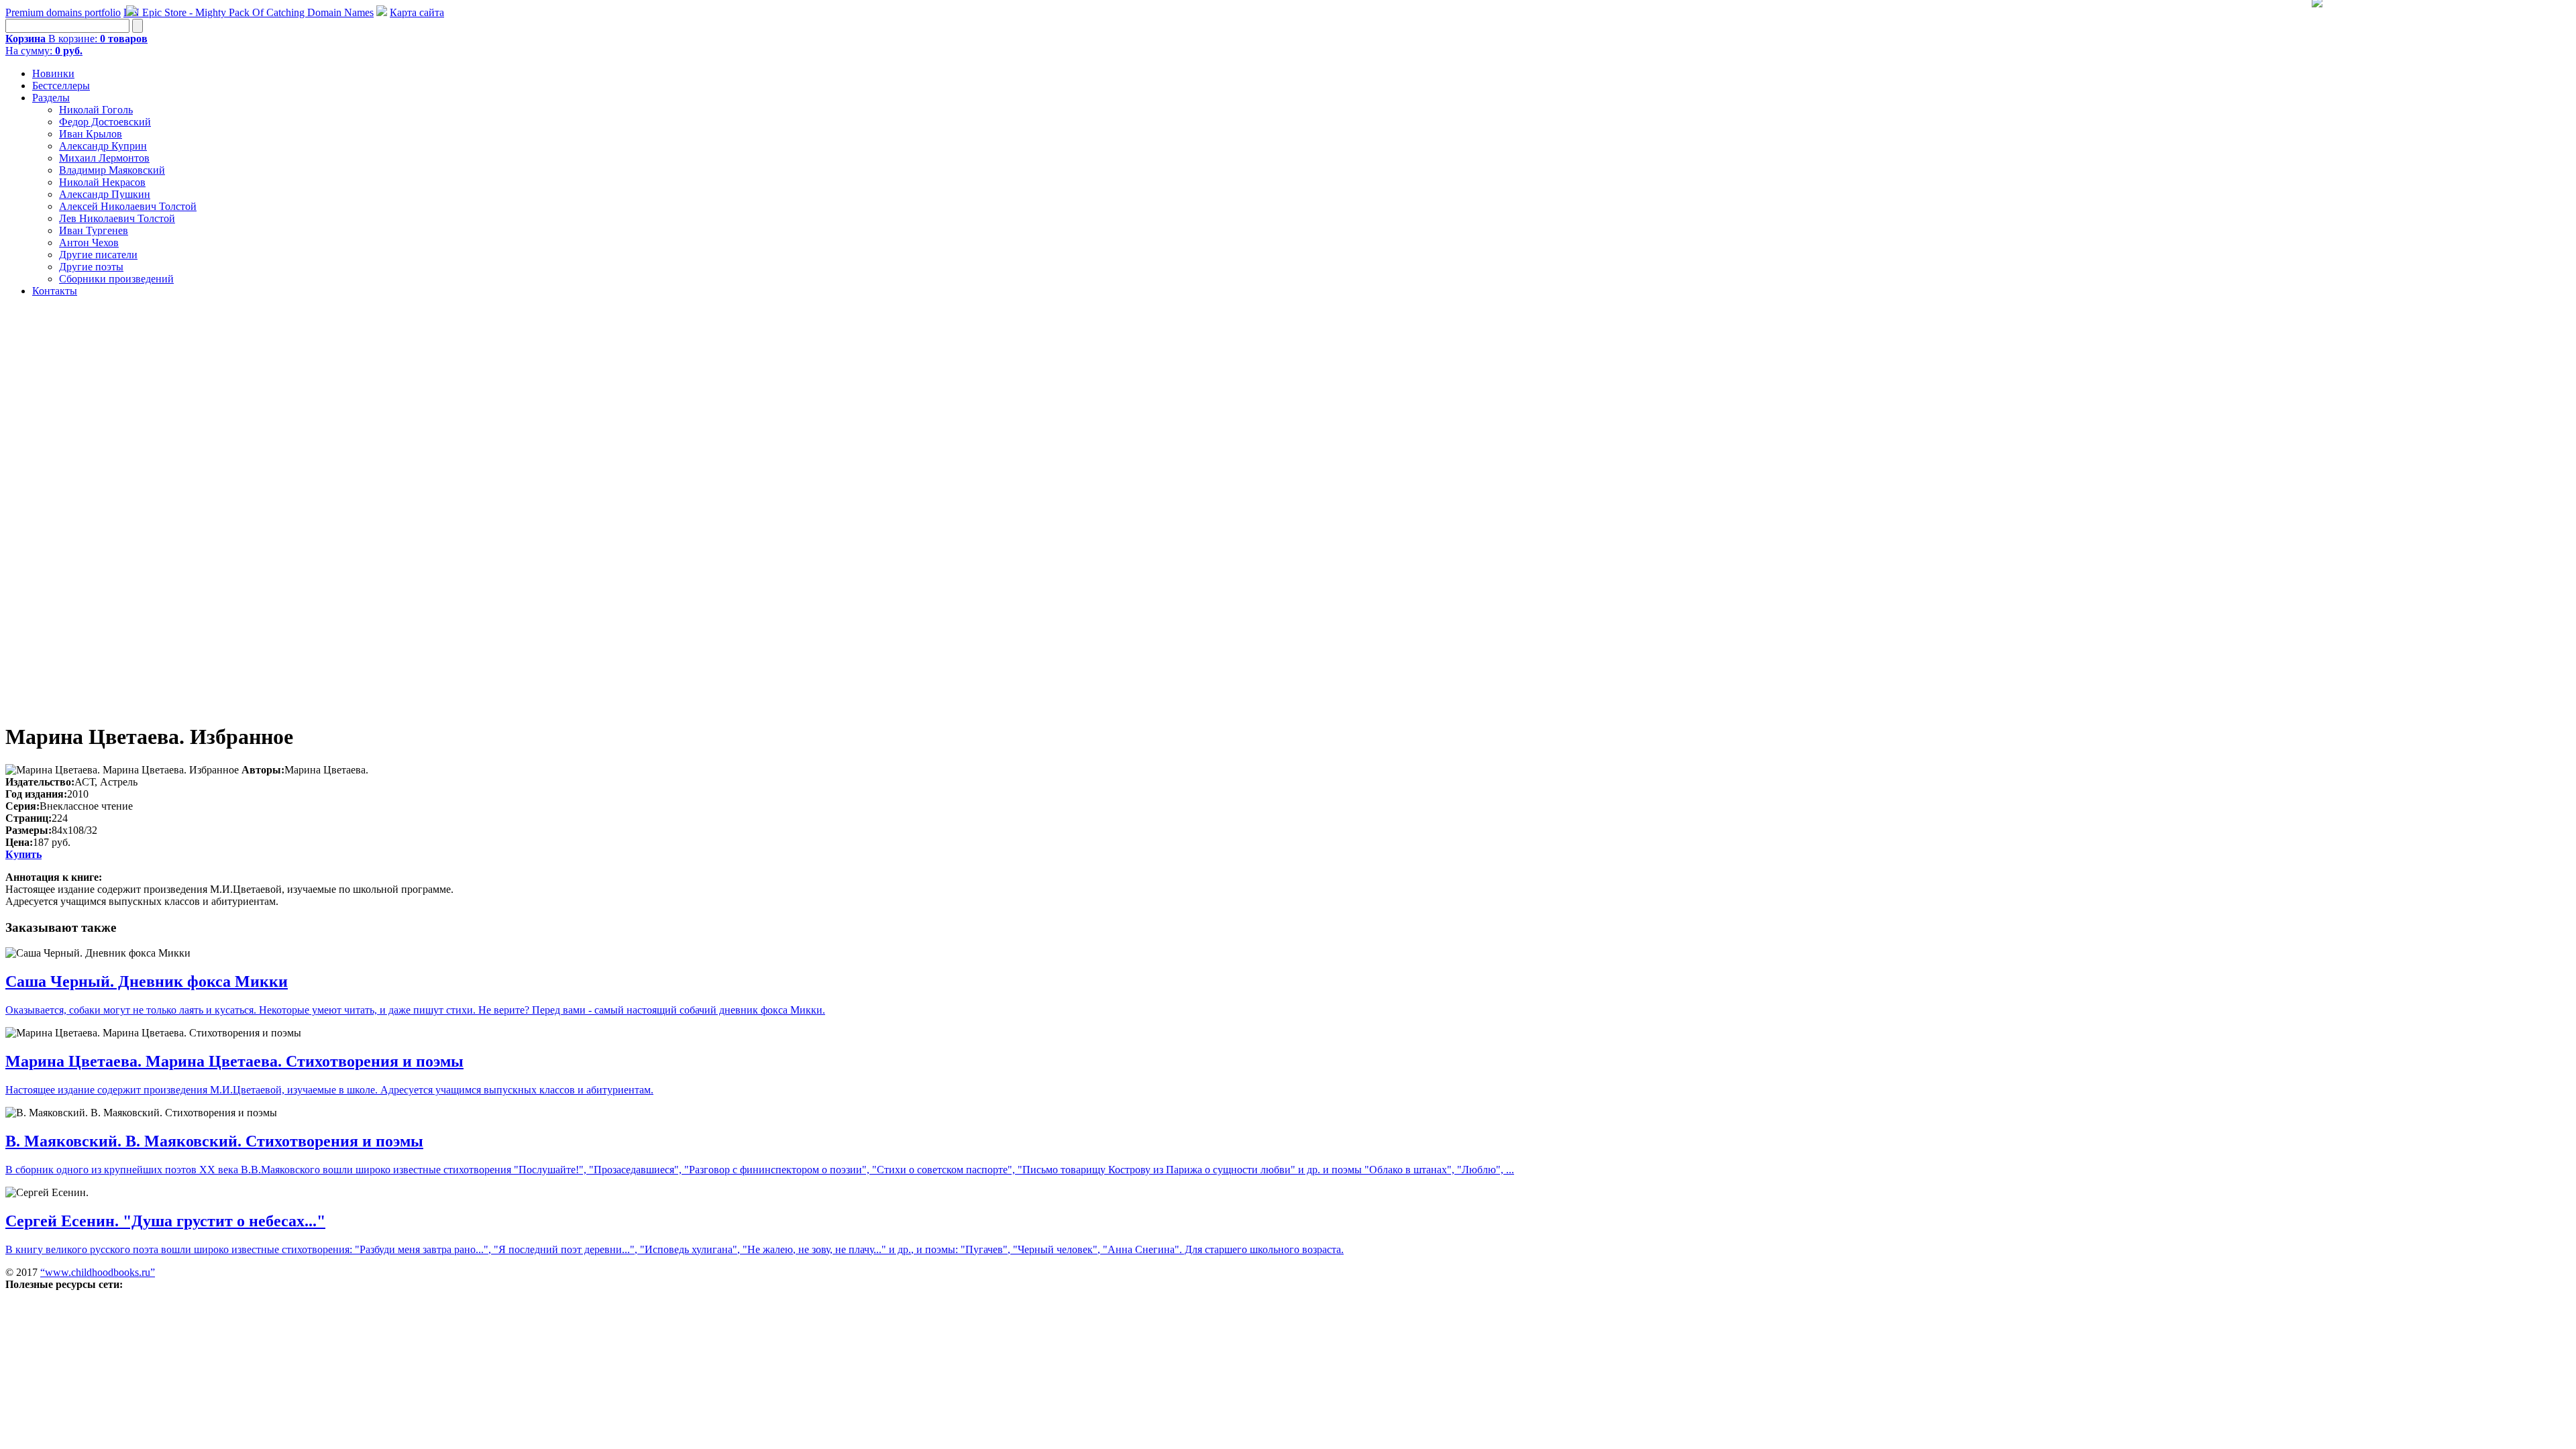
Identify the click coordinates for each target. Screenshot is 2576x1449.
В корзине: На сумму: (76, 45)
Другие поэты (91, 267)
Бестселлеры (61, 86)
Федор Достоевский (105, 122)
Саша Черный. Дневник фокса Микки (147, 981)
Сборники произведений (116, 279)
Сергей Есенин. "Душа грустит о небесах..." (165, 1221)
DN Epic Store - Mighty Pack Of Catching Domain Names (249, 12)
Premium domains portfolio (63, 12)
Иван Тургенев (94, 230)
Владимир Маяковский (112, 170)
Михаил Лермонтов (104, 158)
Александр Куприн (103, 146)
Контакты (55, 291)
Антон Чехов (89, 243)
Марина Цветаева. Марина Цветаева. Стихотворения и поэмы (234, 1061)
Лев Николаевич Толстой (117, 218)
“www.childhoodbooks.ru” (98, 1272)
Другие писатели (98, 255)
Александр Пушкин (105, 194)
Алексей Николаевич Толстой (128, 206)
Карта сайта (417, 12)
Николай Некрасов (102, 182)
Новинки (53, 73)
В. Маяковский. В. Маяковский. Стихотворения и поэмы (214, 1141)
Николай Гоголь (96, 110)
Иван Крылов (91, 134)
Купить (23, 854)
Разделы (51, 98)
